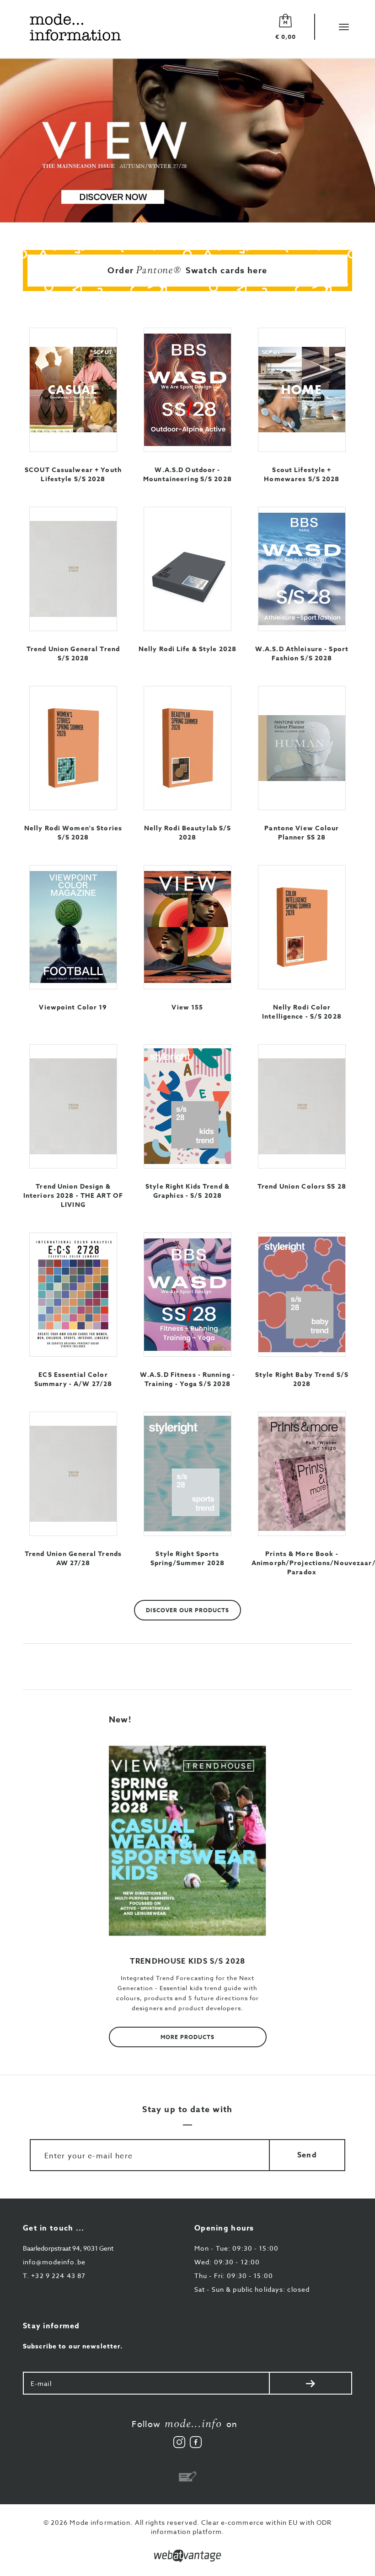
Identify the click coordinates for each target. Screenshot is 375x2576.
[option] (187, 141)
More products (187, 2037)
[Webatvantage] (187, 2556)
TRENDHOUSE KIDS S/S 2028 (188, 1961)
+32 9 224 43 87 (54, 2276)
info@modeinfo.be (54, 2262)
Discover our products (187, 1610)
